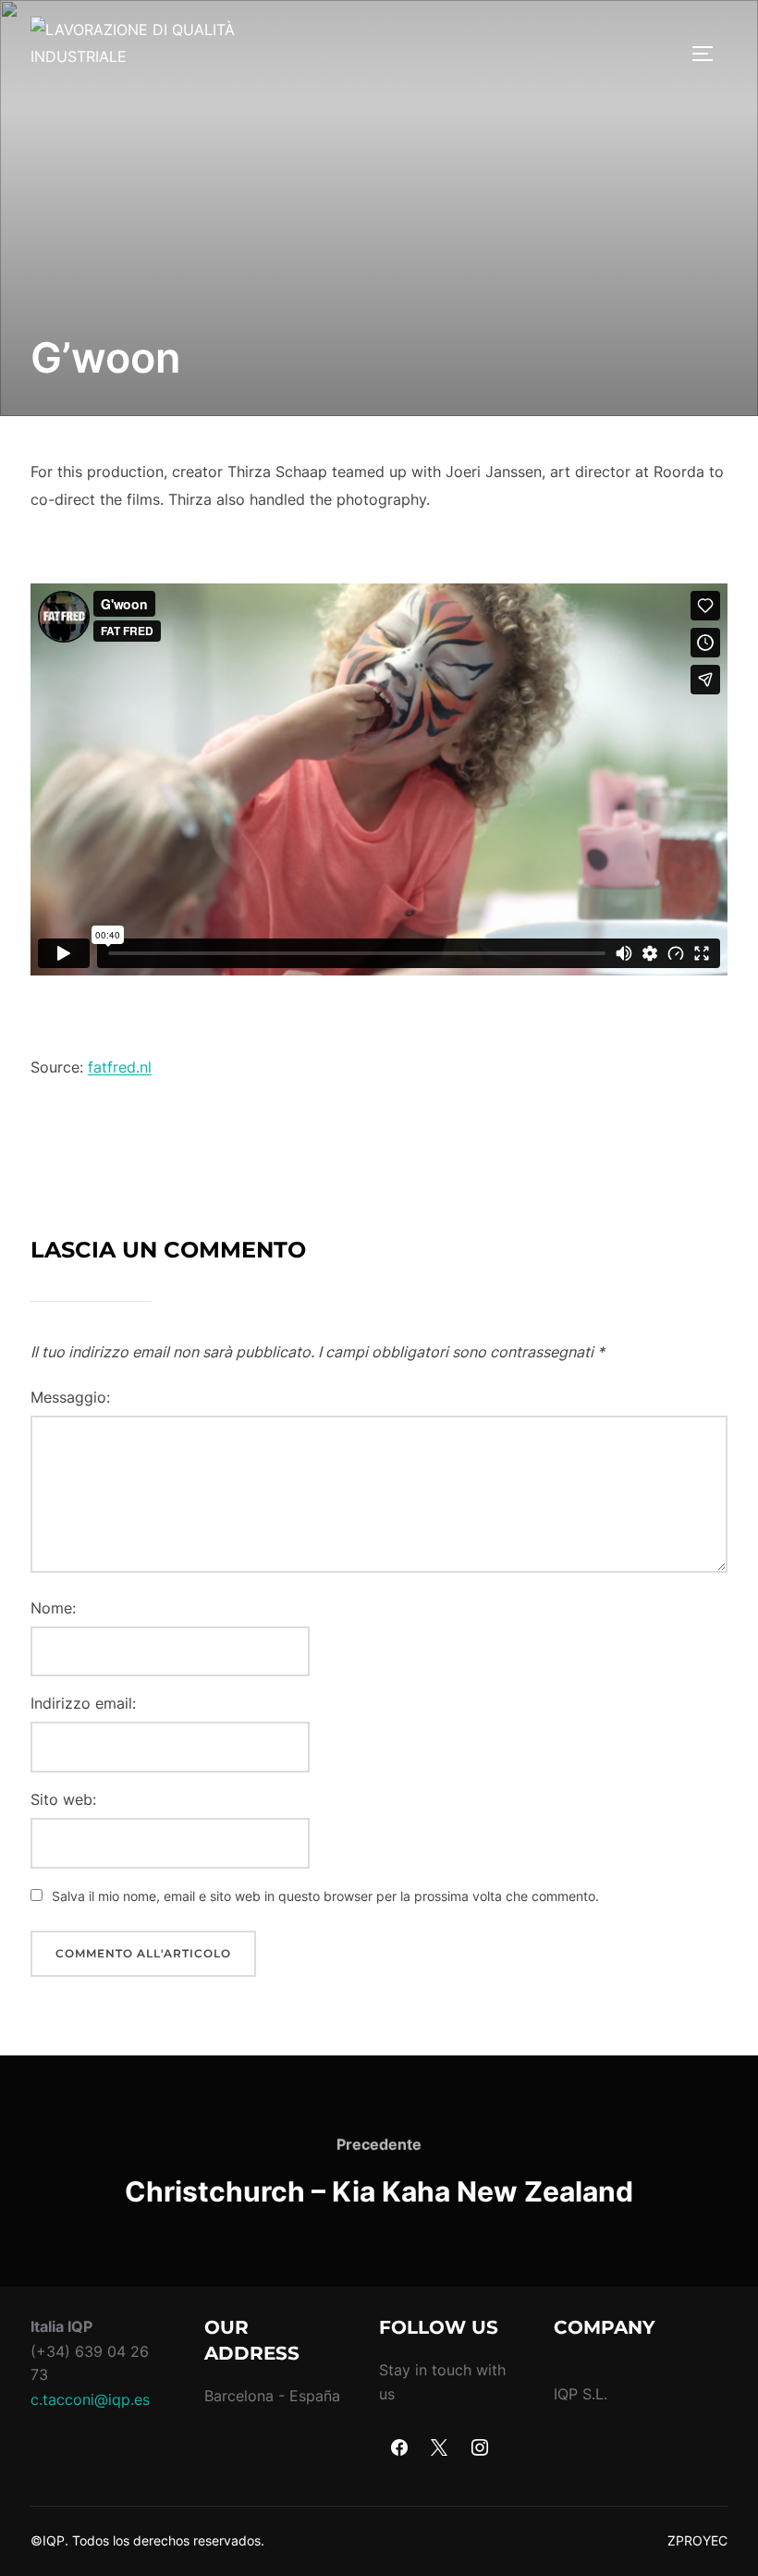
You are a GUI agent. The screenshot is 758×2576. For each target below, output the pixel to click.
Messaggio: (70, 1397)
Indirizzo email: (83, 1703)
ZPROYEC (697, 2540)
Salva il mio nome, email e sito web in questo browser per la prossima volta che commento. (325, 1896)
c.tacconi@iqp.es (90, 2399)
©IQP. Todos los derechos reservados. (147, 2540)
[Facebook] (399, 2448)
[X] (440, 2448)
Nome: (53, 1608)
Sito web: (63, 1799)
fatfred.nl (120, 1067)
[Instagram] (480, 2448)
